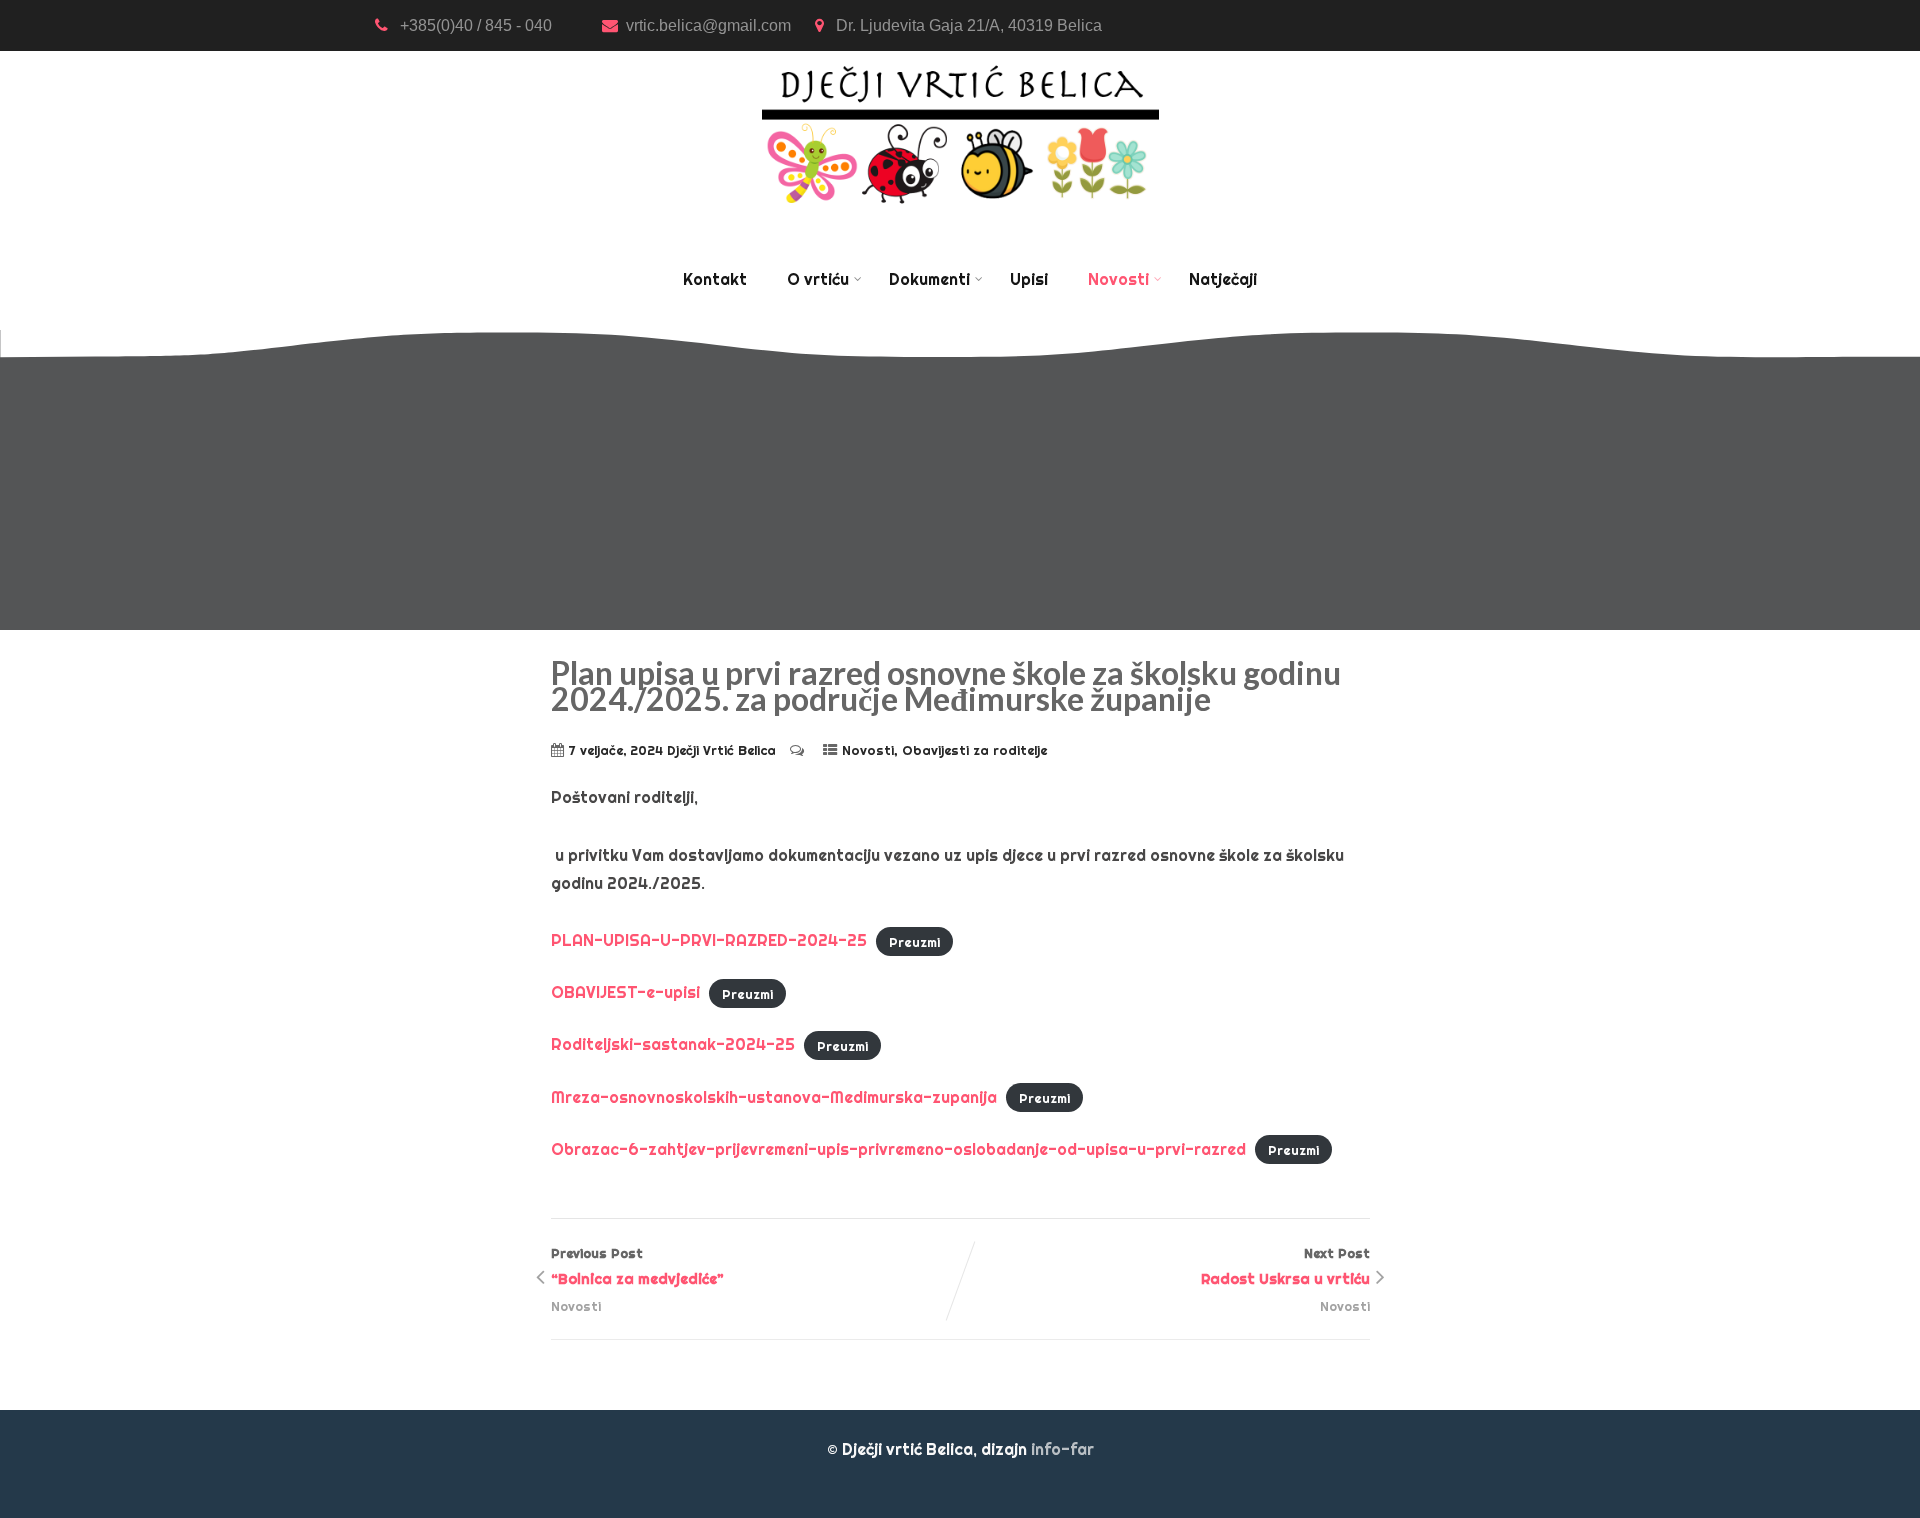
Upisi (1029, 279)
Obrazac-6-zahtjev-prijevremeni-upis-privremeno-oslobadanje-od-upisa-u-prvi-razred (898, 1149)
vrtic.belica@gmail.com (710, 25)
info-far (1062, 1449)
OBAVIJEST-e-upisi (625, 992)
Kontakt (715, 279)
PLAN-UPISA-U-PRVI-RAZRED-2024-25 (709, 940)
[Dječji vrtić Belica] (960, 64)
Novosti (1118, 279)
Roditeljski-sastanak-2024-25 (673, 1044)
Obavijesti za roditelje (974, 750)
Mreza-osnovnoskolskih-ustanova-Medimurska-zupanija (774, 1097)
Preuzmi (914, 941)
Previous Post (637, 1266)
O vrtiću (818, 279)
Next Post (1285, 1266)
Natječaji (1223, 279)
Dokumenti (929, 279)
